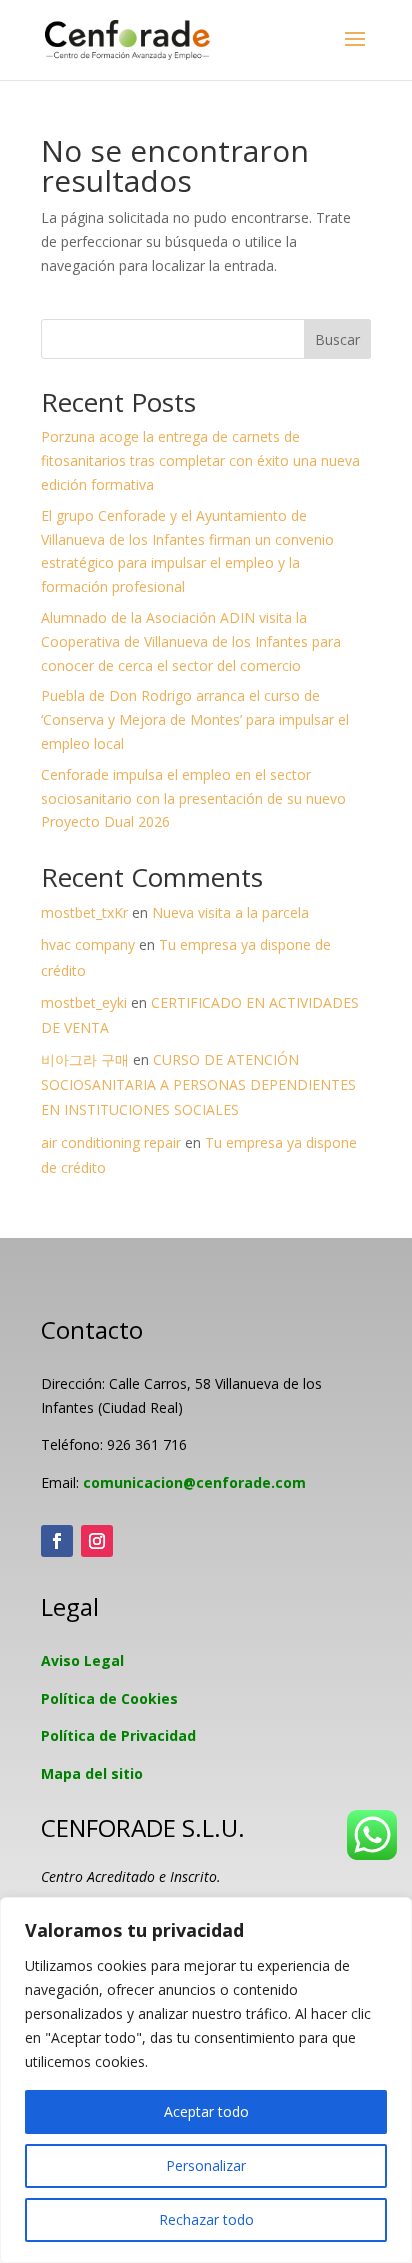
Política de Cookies (109, 1698)
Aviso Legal (82, 1660)
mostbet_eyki (84, 1002)
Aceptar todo (206, 2111)
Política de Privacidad (118, 1735)
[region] (206, 2080)
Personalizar (206, 2165)
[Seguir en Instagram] (97, 1541)
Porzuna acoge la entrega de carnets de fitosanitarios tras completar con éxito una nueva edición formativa (200, 460)
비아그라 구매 (85, 1059)
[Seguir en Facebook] (57, 1541)
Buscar (337, 339)
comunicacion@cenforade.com (194, 1482)
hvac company (88, 944)
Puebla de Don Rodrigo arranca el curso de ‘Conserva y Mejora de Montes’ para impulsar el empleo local (195, 719)
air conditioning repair (111, 1142)
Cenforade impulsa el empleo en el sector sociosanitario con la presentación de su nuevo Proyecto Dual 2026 (193, 798)
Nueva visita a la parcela (230, 912)
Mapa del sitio (92, 1773)
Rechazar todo (206, 2219)
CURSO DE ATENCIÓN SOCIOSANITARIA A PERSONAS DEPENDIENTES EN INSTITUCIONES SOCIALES (198, 1084)
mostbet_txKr (84, 912)
